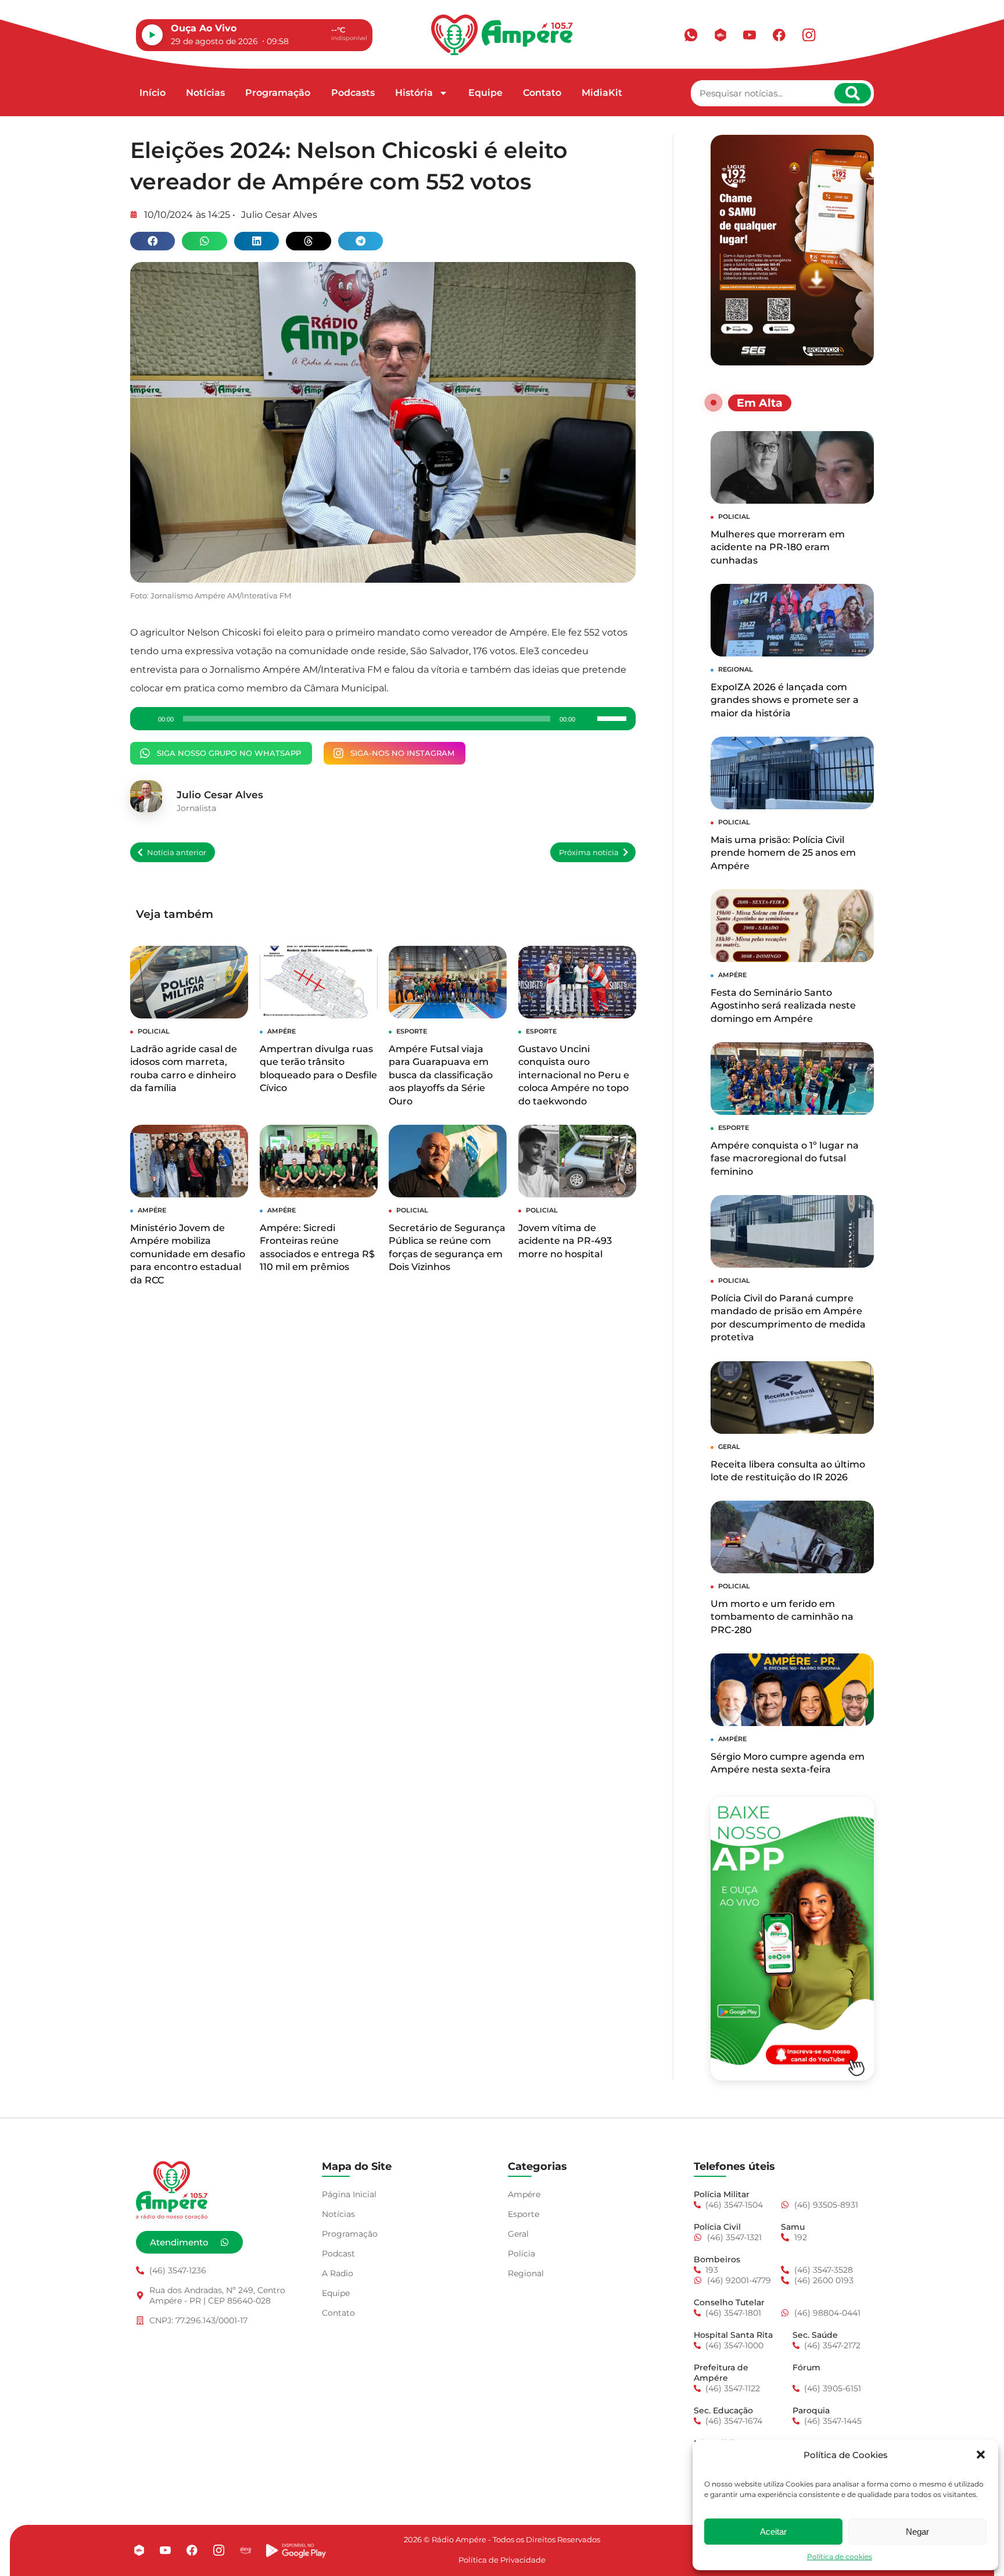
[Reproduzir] (145, 719)
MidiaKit (602, 93)
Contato (542, 93)
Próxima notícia (589, 853)
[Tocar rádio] (152, 35)
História (414, 93)
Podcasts (353, 93)
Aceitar (773, 2532)
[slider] (614, 717)
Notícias (205, 93)
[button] (981, 2455)
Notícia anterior (177, 853)
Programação (278, 93)
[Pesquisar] (853, 93)
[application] (383, 719)
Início (153, 93)
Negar (917, 2532)
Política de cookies (840, 2557)
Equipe (485, 93)
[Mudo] (588, 719)
